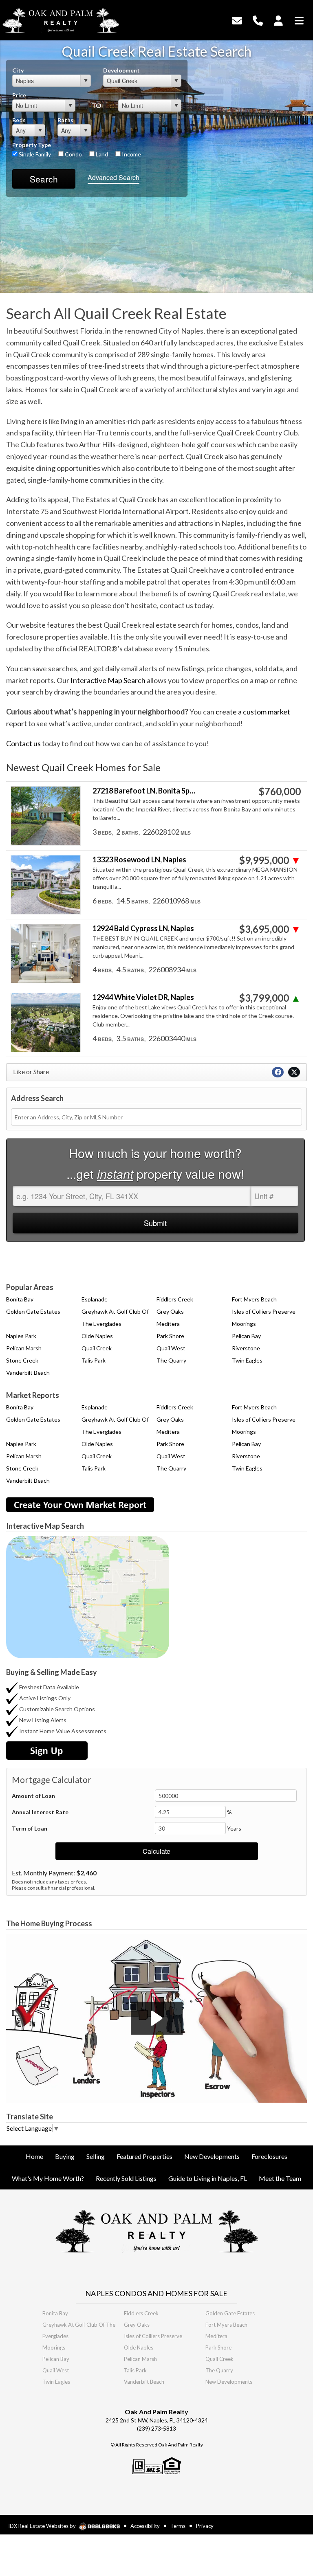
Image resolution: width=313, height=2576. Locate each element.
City (18, 70)
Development (121, 70)
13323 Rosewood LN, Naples (139, 860)
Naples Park (21, 1336)
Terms (178, 2526)
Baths (65, 120)
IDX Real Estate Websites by (43, 2526)
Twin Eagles (247, 1360)
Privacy (205, 2526)
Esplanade (95, 1299)
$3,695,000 (270, 929)
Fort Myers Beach (254, 1299)
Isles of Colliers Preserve (264, 1311)
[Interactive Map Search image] (88, 1597)
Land (101, 154)
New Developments (229, 2382)
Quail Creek (97, 1348)
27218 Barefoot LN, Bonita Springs (145, 791)
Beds (19, 120)
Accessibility (145, 2526)
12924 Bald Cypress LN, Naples (143, 929)
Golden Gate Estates (33, 1311)
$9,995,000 (270, 860)
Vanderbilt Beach (28, 1373)
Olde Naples (97, 1336)
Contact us (23, 743)
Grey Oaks (170, 1311)
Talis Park (94, 1360)
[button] (157, 2018)
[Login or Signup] (278, 19)
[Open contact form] (237, 19)
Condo (73, 154)
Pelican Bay (246, 1336)
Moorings (244, 1324)
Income (131, 154)
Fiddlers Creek (175, 1299)
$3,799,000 (270, 998)
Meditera (168, 1324)
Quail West (171, 1348)
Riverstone (246, 1348)
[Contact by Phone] (258, 19)
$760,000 (280, 791)
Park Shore (170, 1336)
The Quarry (171, 1360)
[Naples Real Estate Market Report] (80, 1504)
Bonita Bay (20, 1299)
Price (19, 95)
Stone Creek (22, 1360)
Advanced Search (114, 177)
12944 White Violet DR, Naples (143, 997)
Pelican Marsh (24, 1348)
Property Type (32, 145)
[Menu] (299, 19)
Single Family (34, 154)
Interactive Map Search (108, 680)
